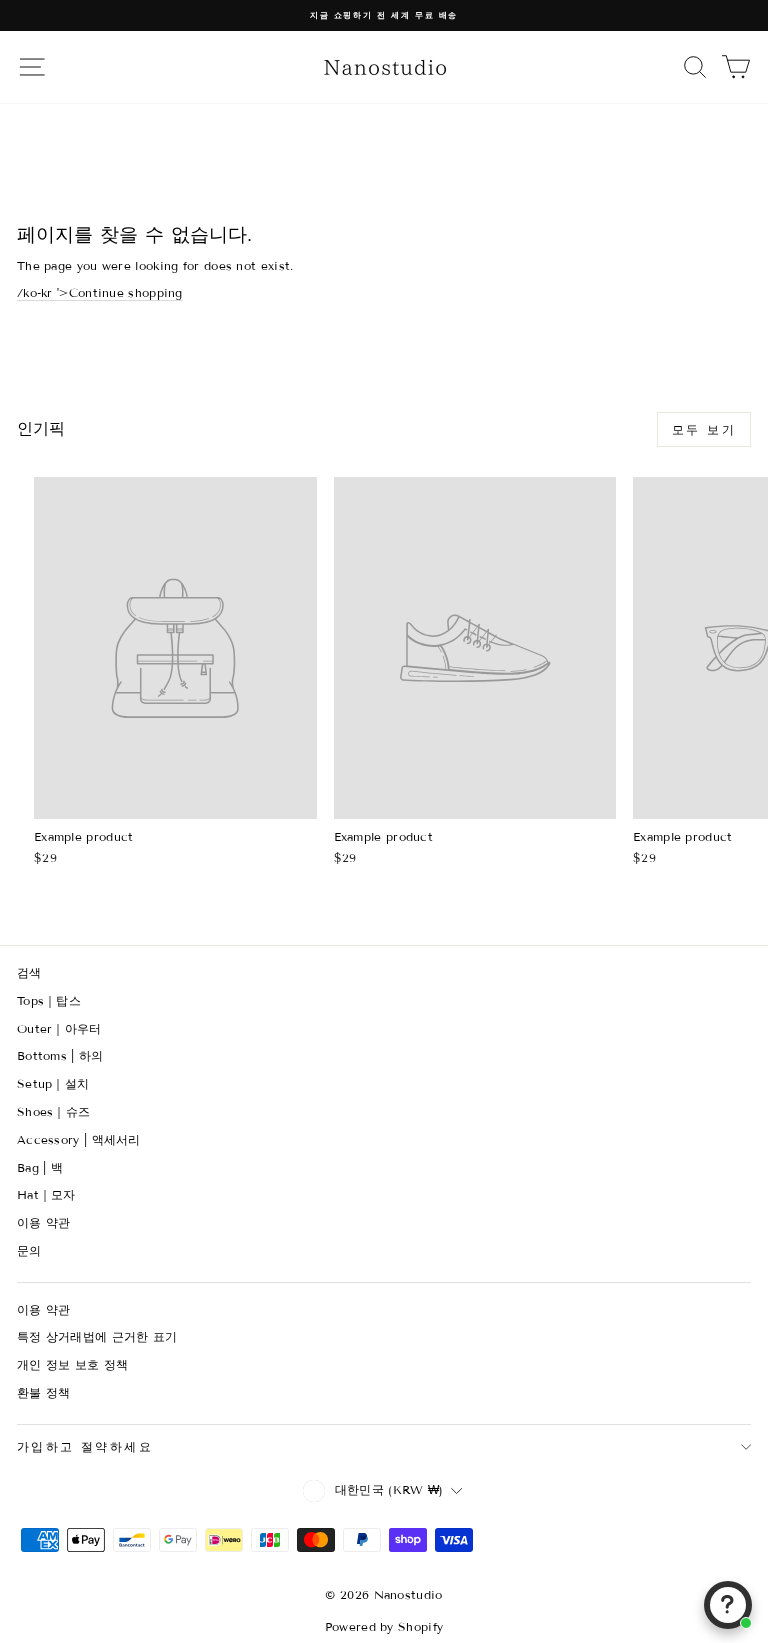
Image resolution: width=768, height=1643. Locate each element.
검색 (29, 972)
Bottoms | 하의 (60, 1055)
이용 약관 (44, 1222)
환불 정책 (44, 1392)
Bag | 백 (40, 1167)
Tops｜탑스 (49, 1000)
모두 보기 (704, 429)
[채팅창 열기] (728, 1605)
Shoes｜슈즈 (53, 1111)
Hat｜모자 (46, 1194)
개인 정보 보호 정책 (72, 1364)
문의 (29, 1250)
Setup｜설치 (53, 1083)
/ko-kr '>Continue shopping (100, 292)
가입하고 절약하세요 (85, 1446)
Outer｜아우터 (59, 1028)
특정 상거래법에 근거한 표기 (97, 1336)
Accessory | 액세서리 (79, 1139)
